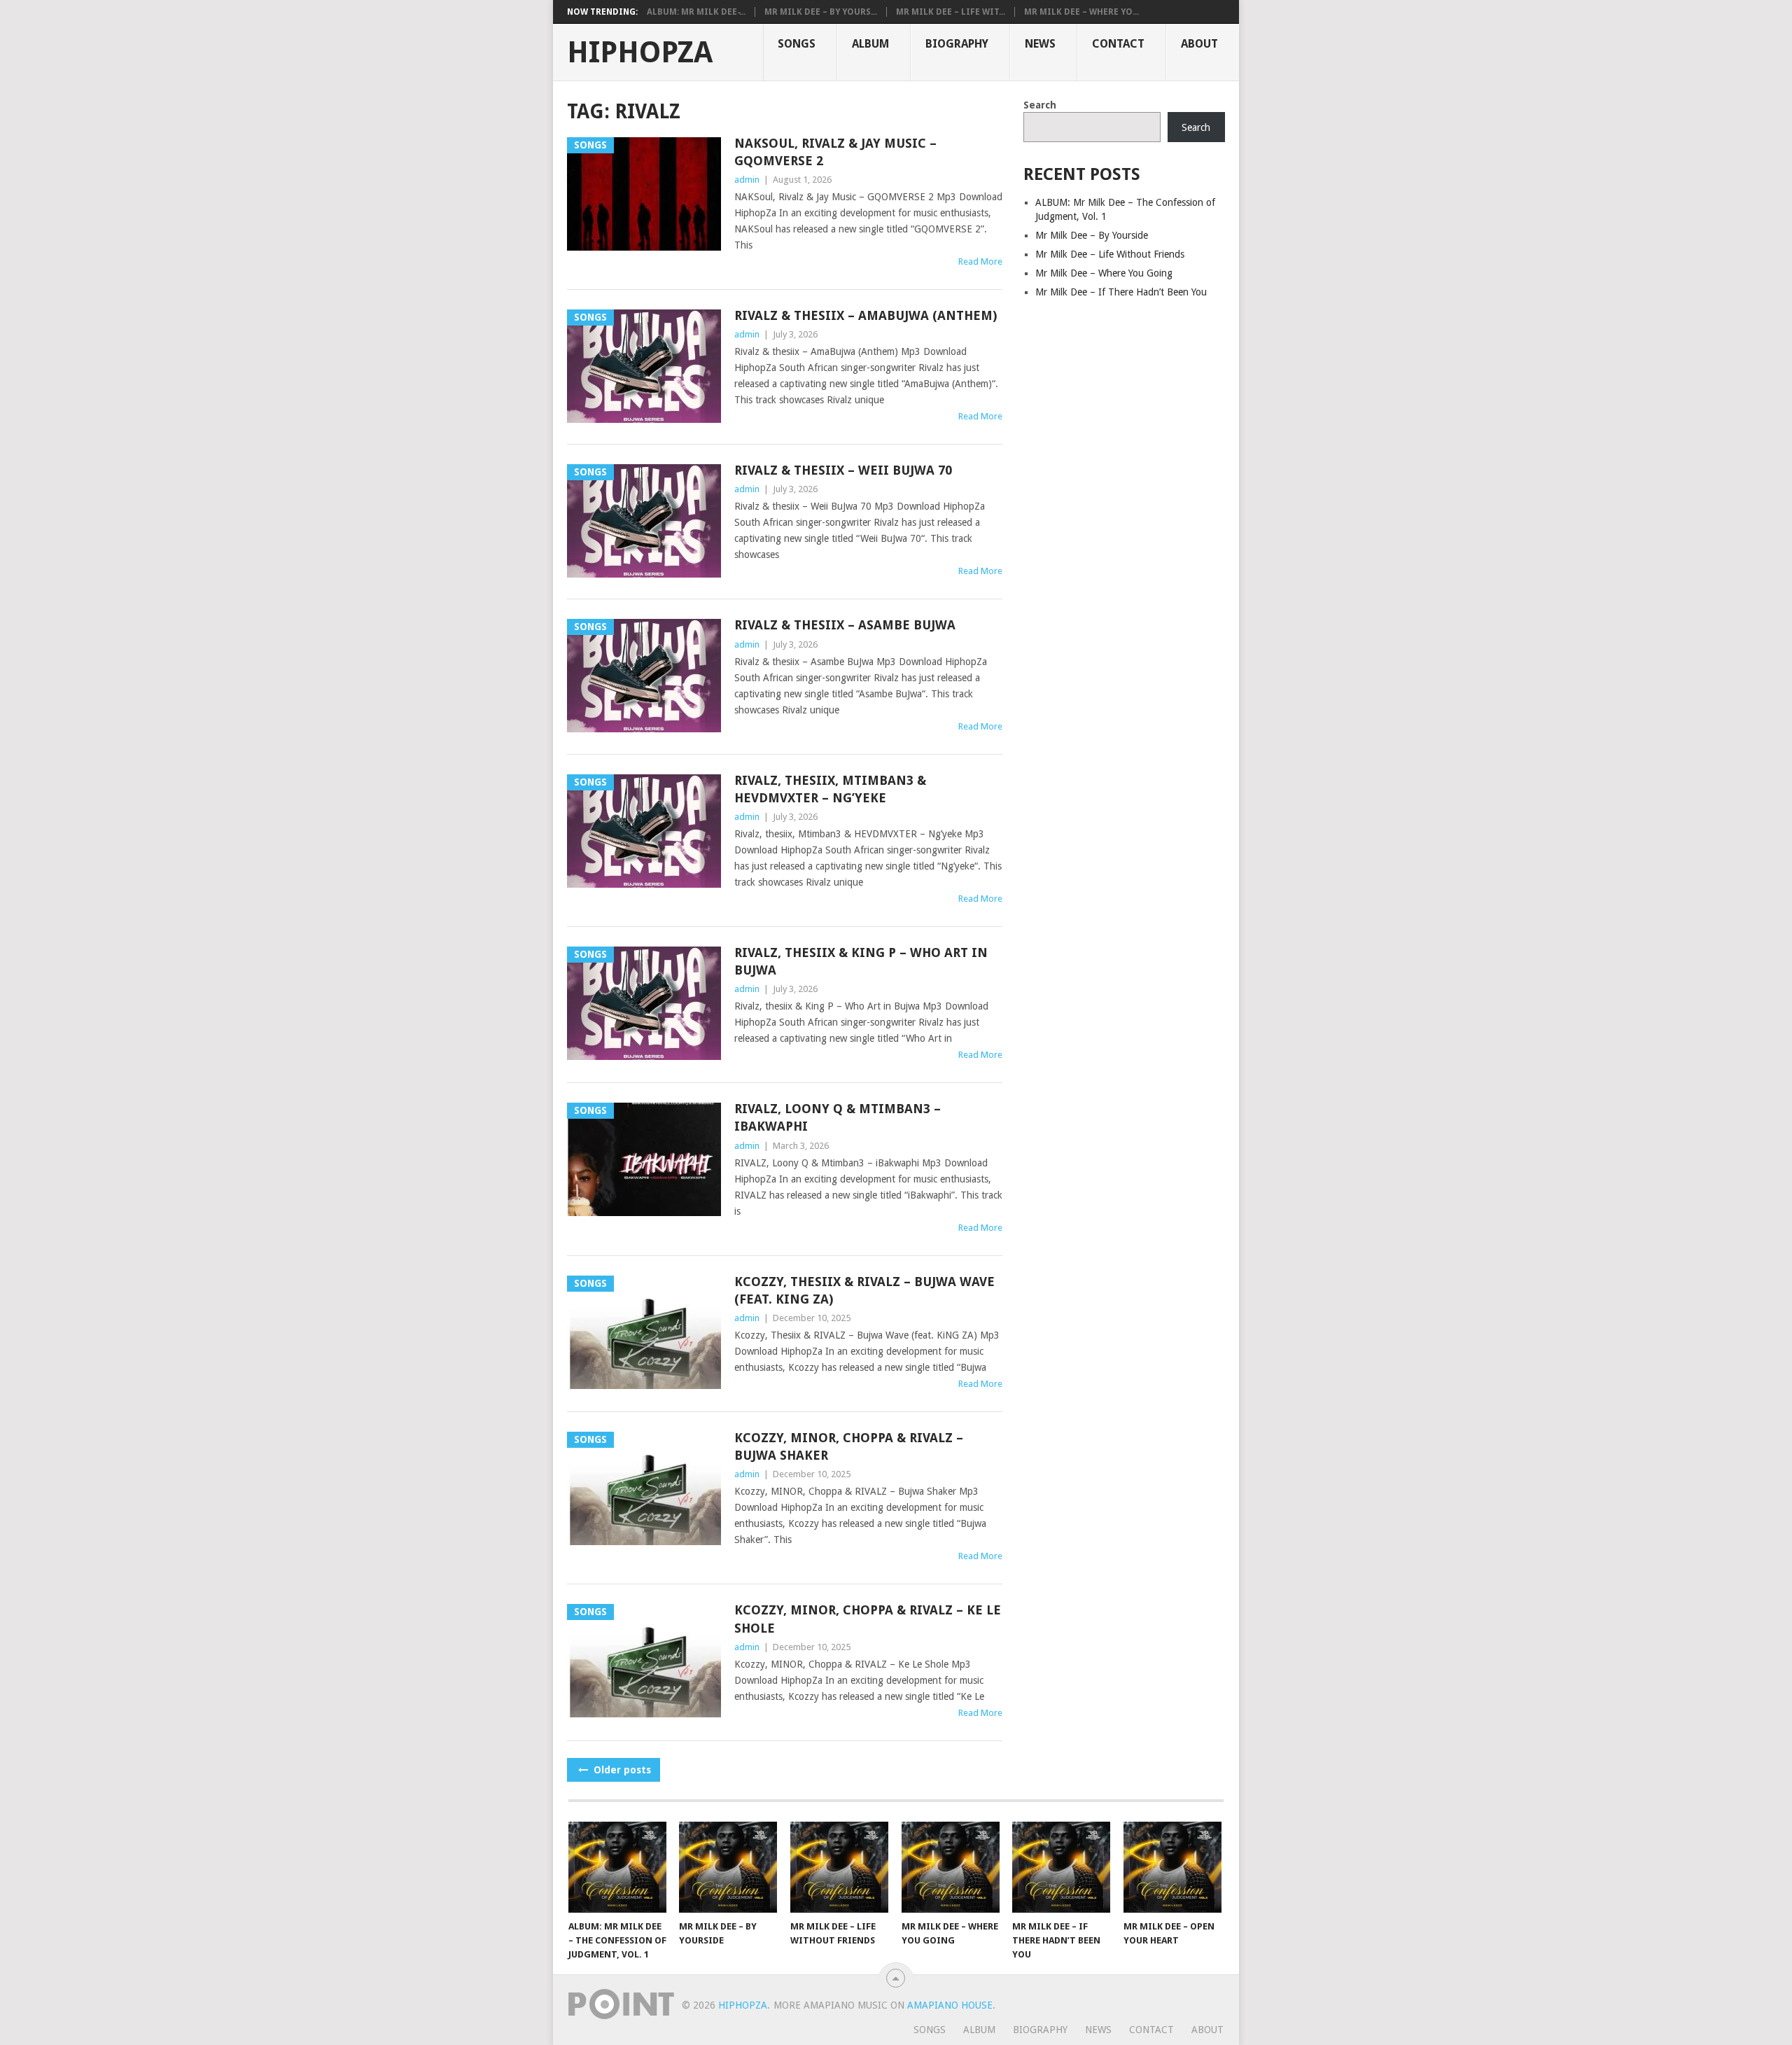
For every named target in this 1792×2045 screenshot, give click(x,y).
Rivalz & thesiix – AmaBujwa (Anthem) (866, 315)
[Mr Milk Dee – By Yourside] (728, 1867)
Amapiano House (950, 2005)
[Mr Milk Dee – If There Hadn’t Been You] (1061, 1867)
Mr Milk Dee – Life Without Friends (1110, 254)
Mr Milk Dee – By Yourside (1092, 235)
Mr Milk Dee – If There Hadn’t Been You (1121, 292)
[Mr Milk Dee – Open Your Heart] (1172, 1867)
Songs (797, 44)
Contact (1118, 44)
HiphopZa (640, 53)
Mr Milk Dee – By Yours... (821, 12)
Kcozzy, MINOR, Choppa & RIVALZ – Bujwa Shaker (849, 1446)
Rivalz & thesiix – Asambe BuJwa (845, 625)
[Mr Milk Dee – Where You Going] (951, 1867)
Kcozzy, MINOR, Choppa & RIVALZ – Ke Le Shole (868, 1619)
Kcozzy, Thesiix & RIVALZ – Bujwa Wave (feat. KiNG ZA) (864, 1290)
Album (870, 44)
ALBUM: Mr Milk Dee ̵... (696, 12)
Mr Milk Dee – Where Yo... (1081, 12)
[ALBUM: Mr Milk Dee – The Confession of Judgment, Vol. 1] (617, 1867)
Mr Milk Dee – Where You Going (1104, 273)
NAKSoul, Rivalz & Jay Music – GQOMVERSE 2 (835, 152)
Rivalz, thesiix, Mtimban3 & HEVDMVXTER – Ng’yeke (830, 789)
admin (747, 180)
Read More (980, 261)
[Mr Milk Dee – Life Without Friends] (839, 1867)
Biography (957, 44)
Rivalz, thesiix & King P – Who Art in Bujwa (861, 961)
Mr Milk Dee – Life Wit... (951, 12)
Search (1040, 105)
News (1040, 44)
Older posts (621, 1770)
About (1199, 44)
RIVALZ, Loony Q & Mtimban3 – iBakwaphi (838, 1117)
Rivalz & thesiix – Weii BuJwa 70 (843, 470)
